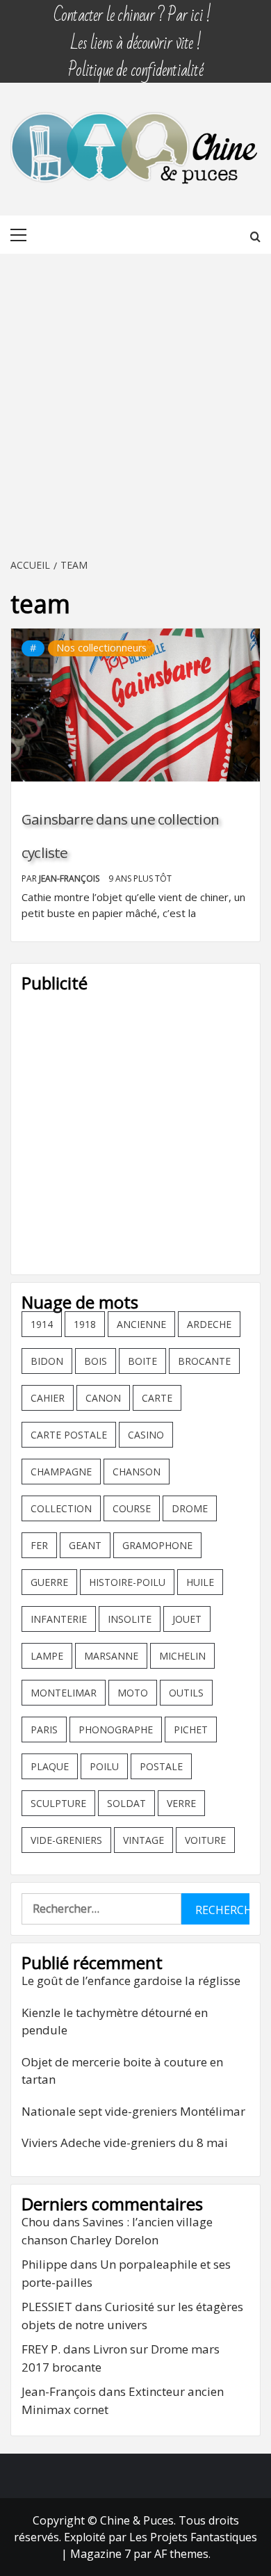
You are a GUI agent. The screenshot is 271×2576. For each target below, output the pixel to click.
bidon (47, 1361)
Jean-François (70, 878)
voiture (205, 1840)
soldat (126, 1803)
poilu (104, 1766)
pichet (191, 1730)
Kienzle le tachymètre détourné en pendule (115, 2022)
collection (61, 1508)
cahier (48, 1398)
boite (142, 1361)
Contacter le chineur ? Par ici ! (132, 9)
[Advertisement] (135, 407)
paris (44, 1730)
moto (133, 1693)
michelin (182, 1656)
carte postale (69, 1435)
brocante (204, 1361)
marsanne (111, 1656)
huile (200, 1582)
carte (157, 1398)
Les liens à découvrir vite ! (135, 37)
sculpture (58, 1803)
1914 (42, 1324)
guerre (49, 1582)
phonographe (116, 1730)
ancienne (141, 1324)
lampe (47, 1656)
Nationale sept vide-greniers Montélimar (133, 2111)
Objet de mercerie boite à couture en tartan (122, 2071)
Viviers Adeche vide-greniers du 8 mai (125, 2142)
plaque (50, 1766)
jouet (187, 1619)
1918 (85, 1324)
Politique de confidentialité (135, 64)
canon (103, 1398)
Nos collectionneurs (101, 648)
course (132, 1508)
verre (181, 1803)
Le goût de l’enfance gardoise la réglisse (131, 1980)
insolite (130, 1619)
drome (190, 1508)
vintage (143, 1840)
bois (96, 1361)
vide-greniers (66, 1840)
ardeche (209, 1324)
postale (161, 1766)
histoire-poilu (127, 1582)
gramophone (157, 1545)
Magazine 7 (100, 2554)
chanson (137, 1472)
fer (39, 1545)
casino (146, 1435)
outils (186, 1693)
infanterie (59, 1619)
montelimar (64, 1693)
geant (85, 1545)
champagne (61, 1472)
